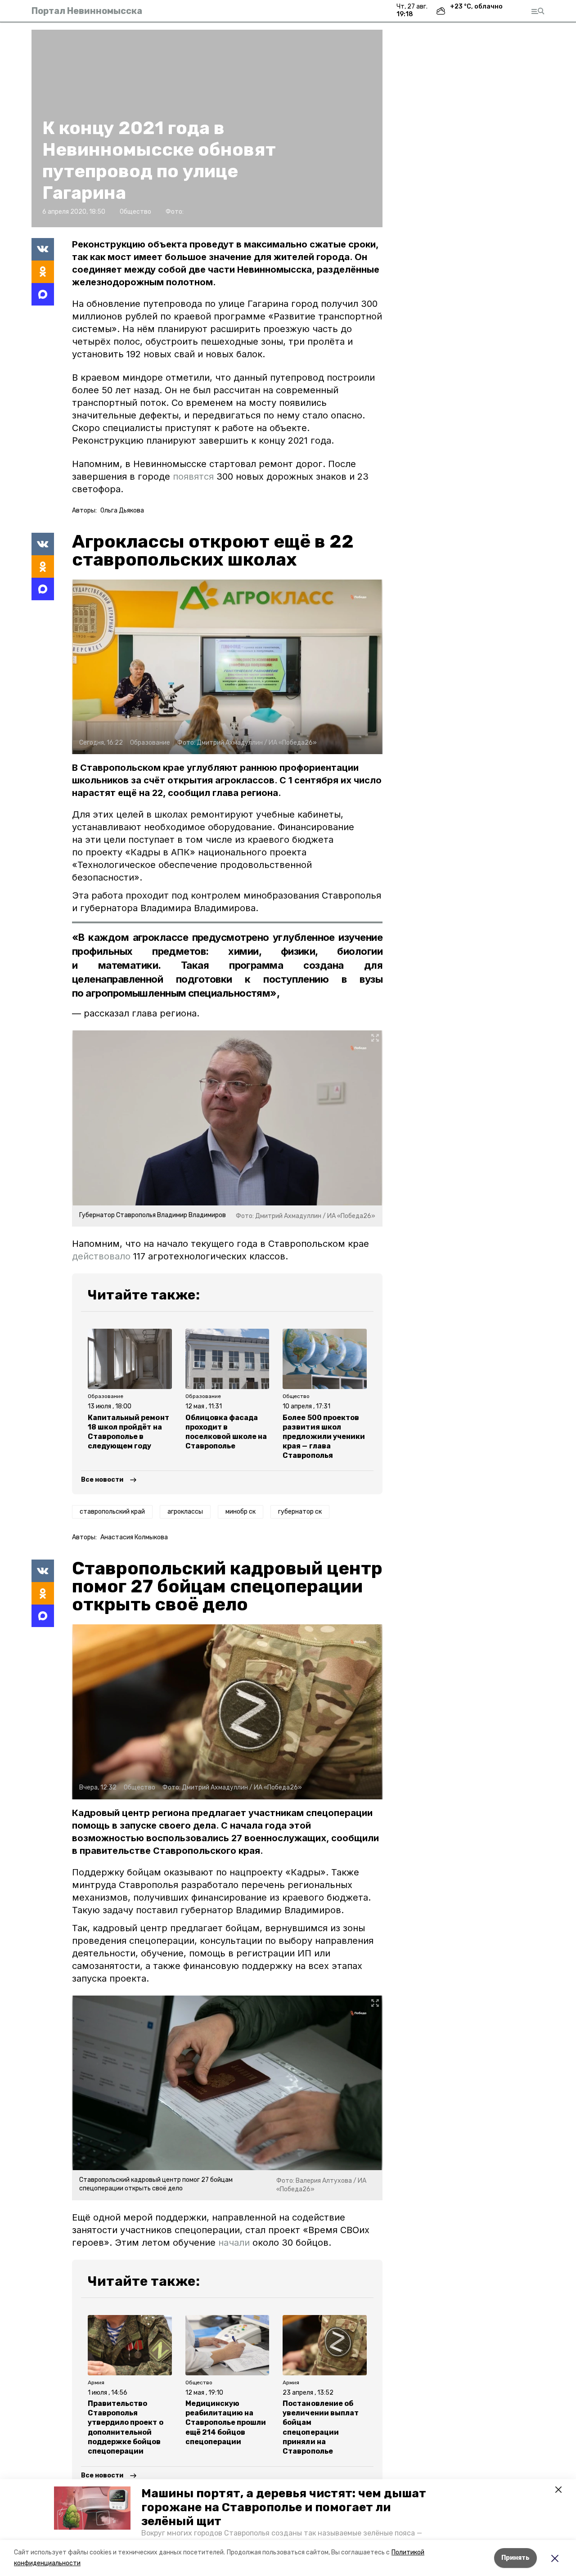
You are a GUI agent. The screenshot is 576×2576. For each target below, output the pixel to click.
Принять (515, 2558)
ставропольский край (112, 1512)
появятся (193, 477)
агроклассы (185, 1512)
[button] (92, 2508)
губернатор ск (300, 1512)
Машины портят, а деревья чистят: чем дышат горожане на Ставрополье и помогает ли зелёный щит (284, 2507)
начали (234, 2243)
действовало (101, 1256)
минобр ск (241, 1512)
